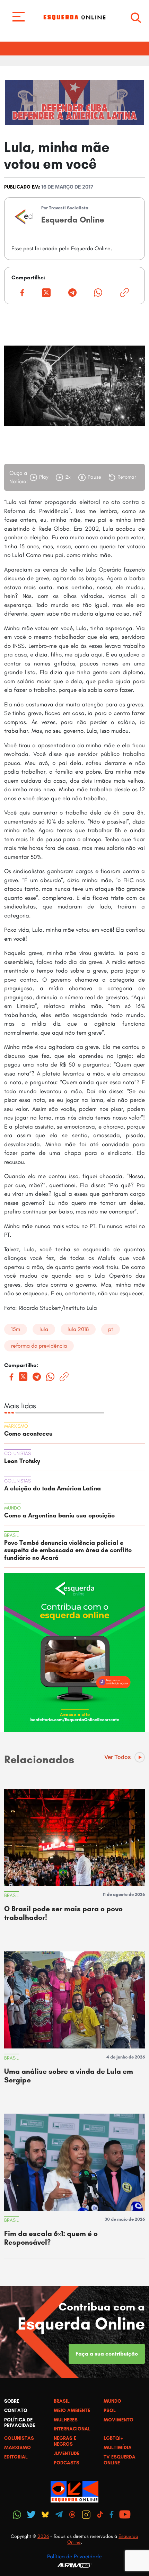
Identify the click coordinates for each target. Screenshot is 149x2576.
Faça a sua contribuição (107, 2354)
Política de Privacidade (74, 2556)
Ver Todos (118, 1757)
